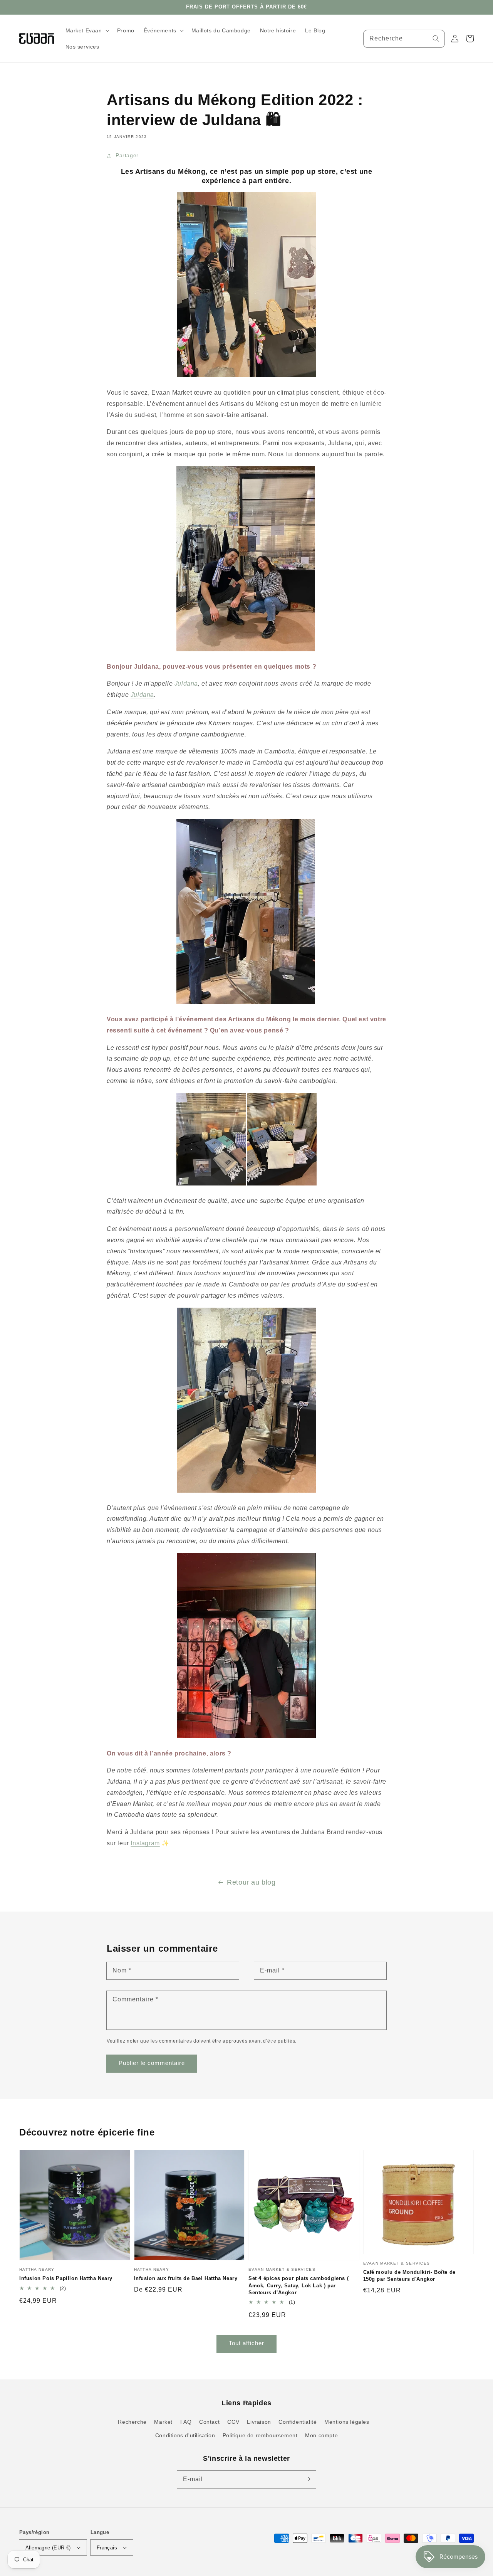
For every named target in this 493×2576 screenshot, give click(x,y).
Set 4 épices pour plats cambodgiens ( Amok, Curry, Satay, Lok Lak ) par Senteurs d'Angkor (298, 2285)
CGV (233, 2422)
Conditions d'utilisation (185, 2435)
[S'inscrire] (307, 2479)
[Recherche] (436, 39)
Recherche (132, 2422)
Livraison (259, 2422)
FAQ (186, 2422)
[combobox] (404, 39)
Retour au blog (251, 1882)
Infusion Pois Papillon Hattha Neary (66, 2278)
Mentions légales (347, 2422)
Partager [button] (127, 155)
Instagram (145, 1843)
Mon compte (321, 2435)
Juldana (186, 684)
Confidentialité (298, 2422)
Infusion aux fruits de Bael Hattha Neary (186, 2278)
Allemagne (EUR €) (48, 2548)
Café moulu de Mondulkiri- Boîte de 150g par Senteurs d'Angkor (409, 2276)
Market (163, 2422)
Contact (209, 2422)
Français (107, 2548)
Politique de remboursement (260, 2435)
